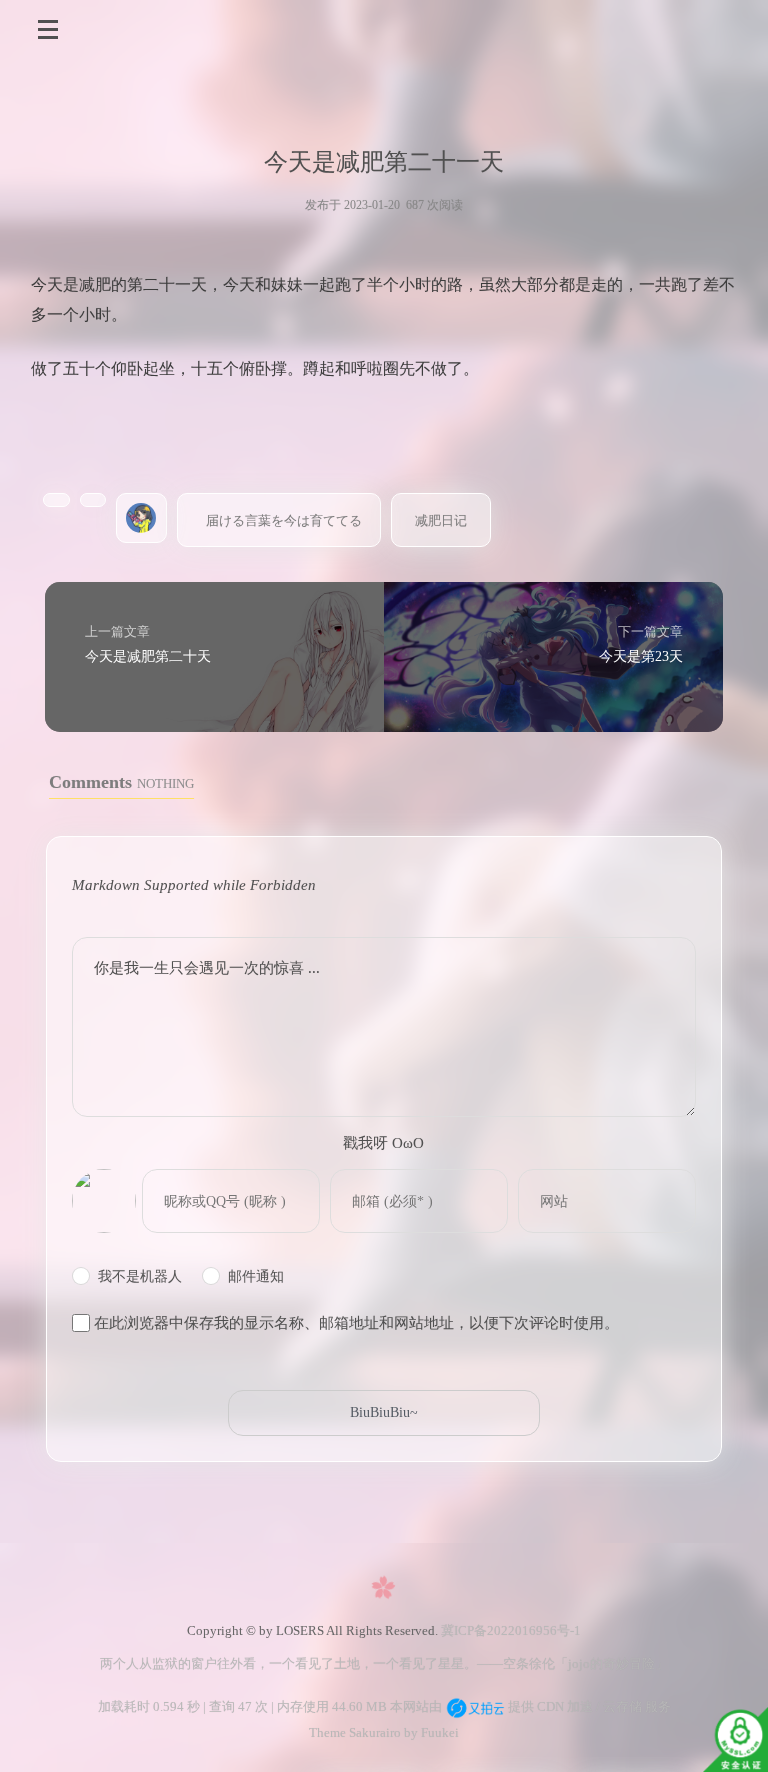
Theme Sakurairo (355, 1732)
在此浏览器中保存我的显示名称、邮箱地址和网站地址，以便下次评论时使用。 (356, 1323)
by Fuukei (430, 1732)
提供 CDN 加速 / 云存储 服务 (588, 1706)
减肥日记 (441, 520)
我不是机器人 (140, 1276)
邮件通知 (256, 1276)
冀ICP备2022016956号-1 (511, 1630)
